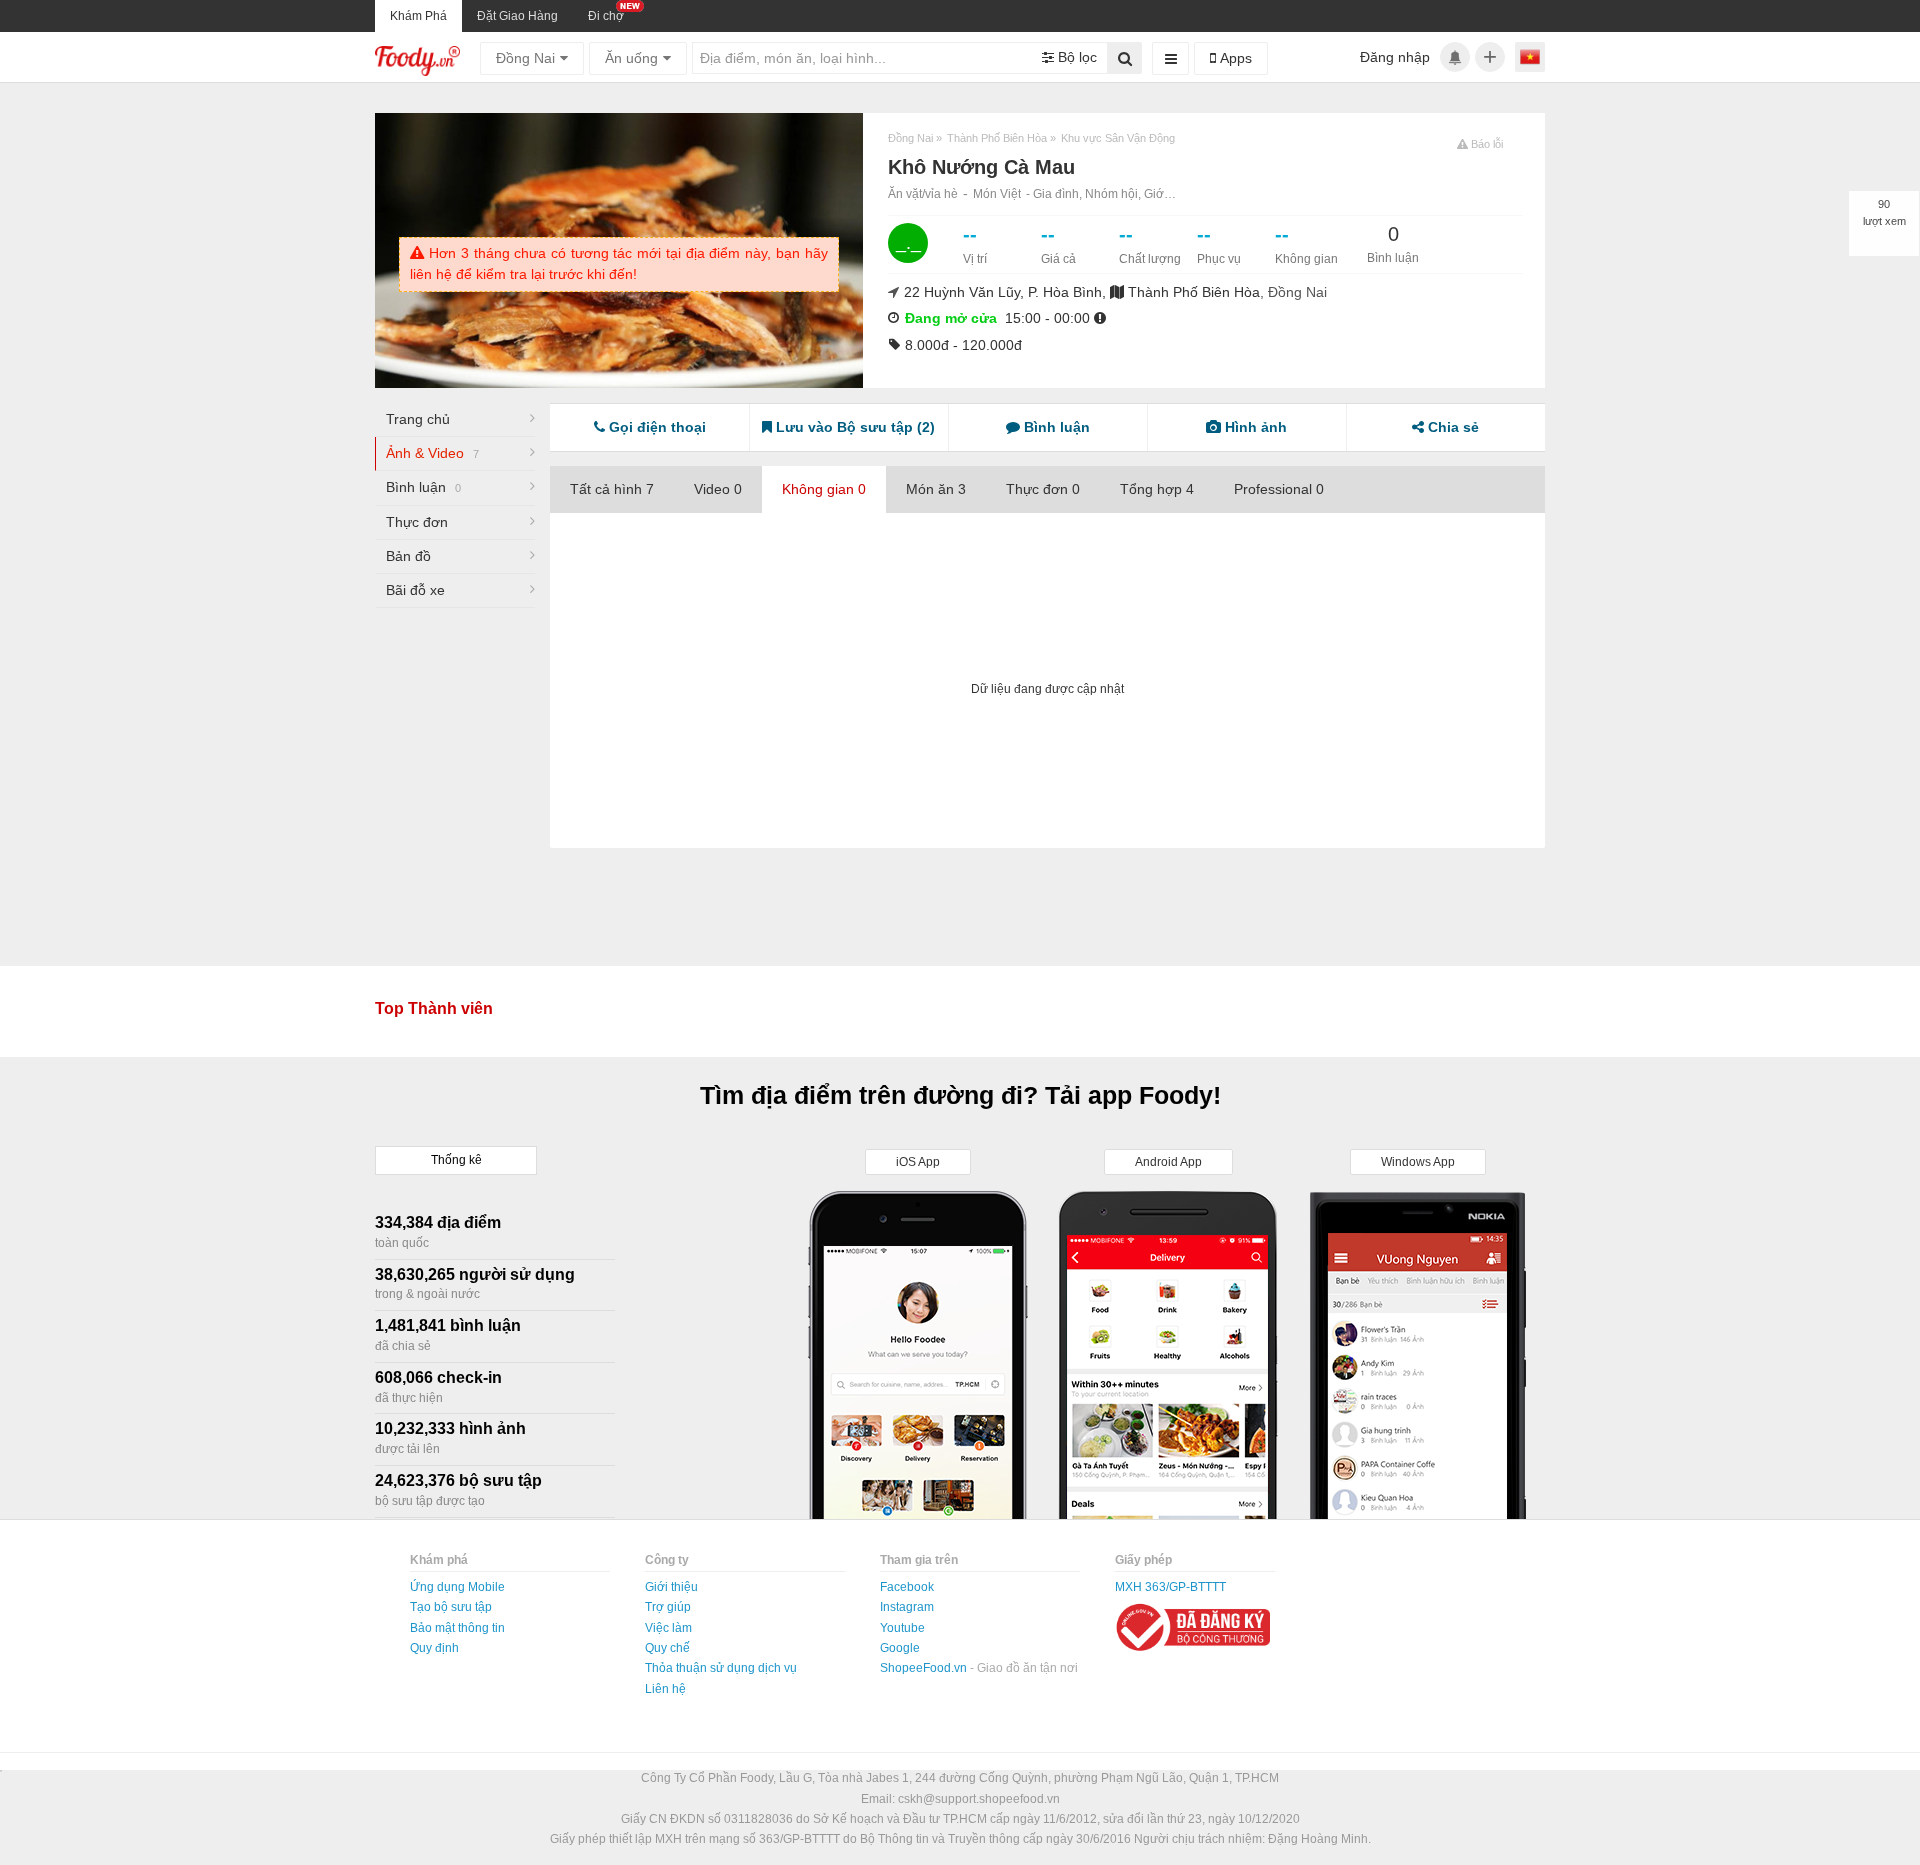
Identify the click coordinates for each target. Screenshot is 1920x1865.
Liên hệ (665, 1689)
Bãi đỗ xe (415, 590)
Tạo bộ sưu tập (451, 1607)
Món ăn (936, 489)
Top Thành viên (434, 1008)
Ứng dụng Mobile (457, 1587)
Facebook (907, 1587)
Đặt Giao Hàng (517, 16)
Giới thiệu (671, 1587)
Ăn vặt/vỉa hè (923, 194)
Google (900, 1648)
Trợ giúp (668, 1607)
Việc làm (668, 1628)
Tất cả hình (612, 489)
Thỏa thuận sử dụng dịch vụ (721, 1668)
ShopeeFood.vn (925, 1668)
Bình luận (423, 487)
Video (718, 489)
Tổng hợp (1157, 489)
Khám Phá (418, 16)
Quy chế (667, 1648)
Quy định (434, 1648)
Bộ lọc (1075, 57)
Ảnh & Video (432, 453)
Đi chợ (606, 16)
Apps (1234, 58)
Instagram (907, 1607)
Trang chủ (418, 419)
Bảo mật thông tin (457, 1628)
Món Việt (997, 194)
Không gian (824, 489)
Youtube (902, 1628)
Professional (1279, 489)
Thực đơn (417, 522)
